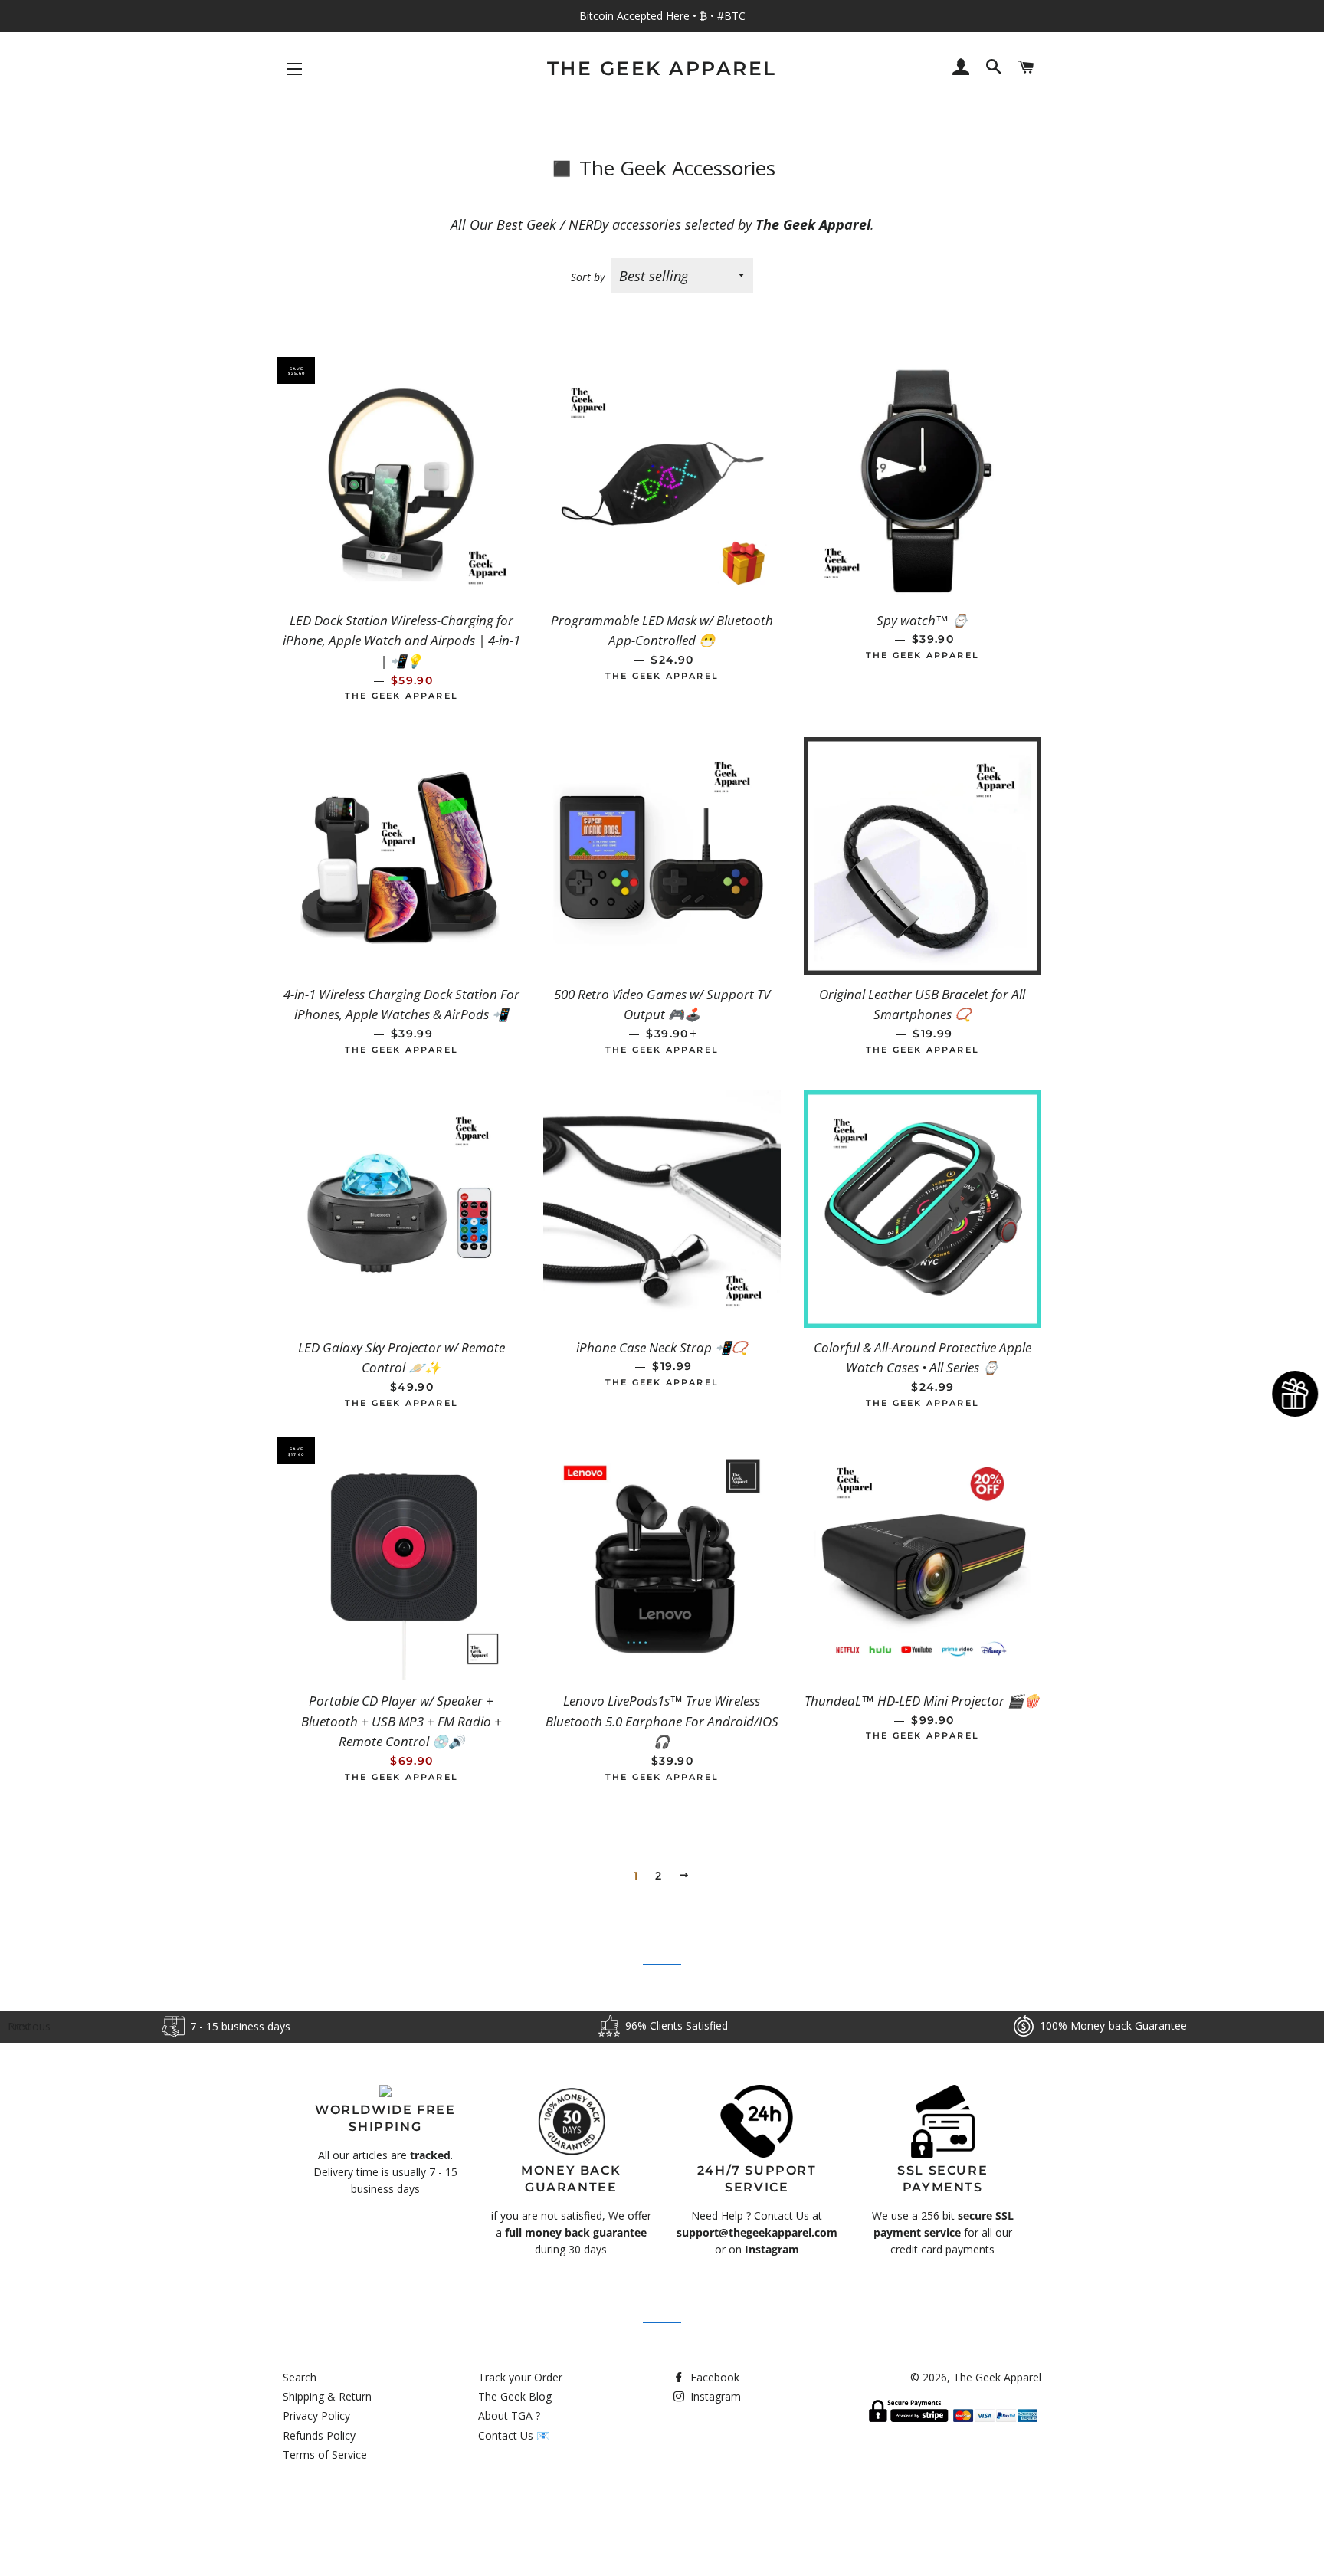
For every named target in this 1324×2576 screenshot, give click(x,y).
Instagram (714, 2396)
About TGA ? (509, 2415)
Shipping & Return (327, 2396)
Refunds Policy (319, 2435)
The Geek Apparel (662, 68)
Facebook (713, 2377)
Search (300, 2377)
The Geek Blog (515, 2396)
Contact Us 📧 (514, 2435)
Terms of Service (325, 2455)
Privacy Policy (316, 2415)
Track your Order (520, 2377)
